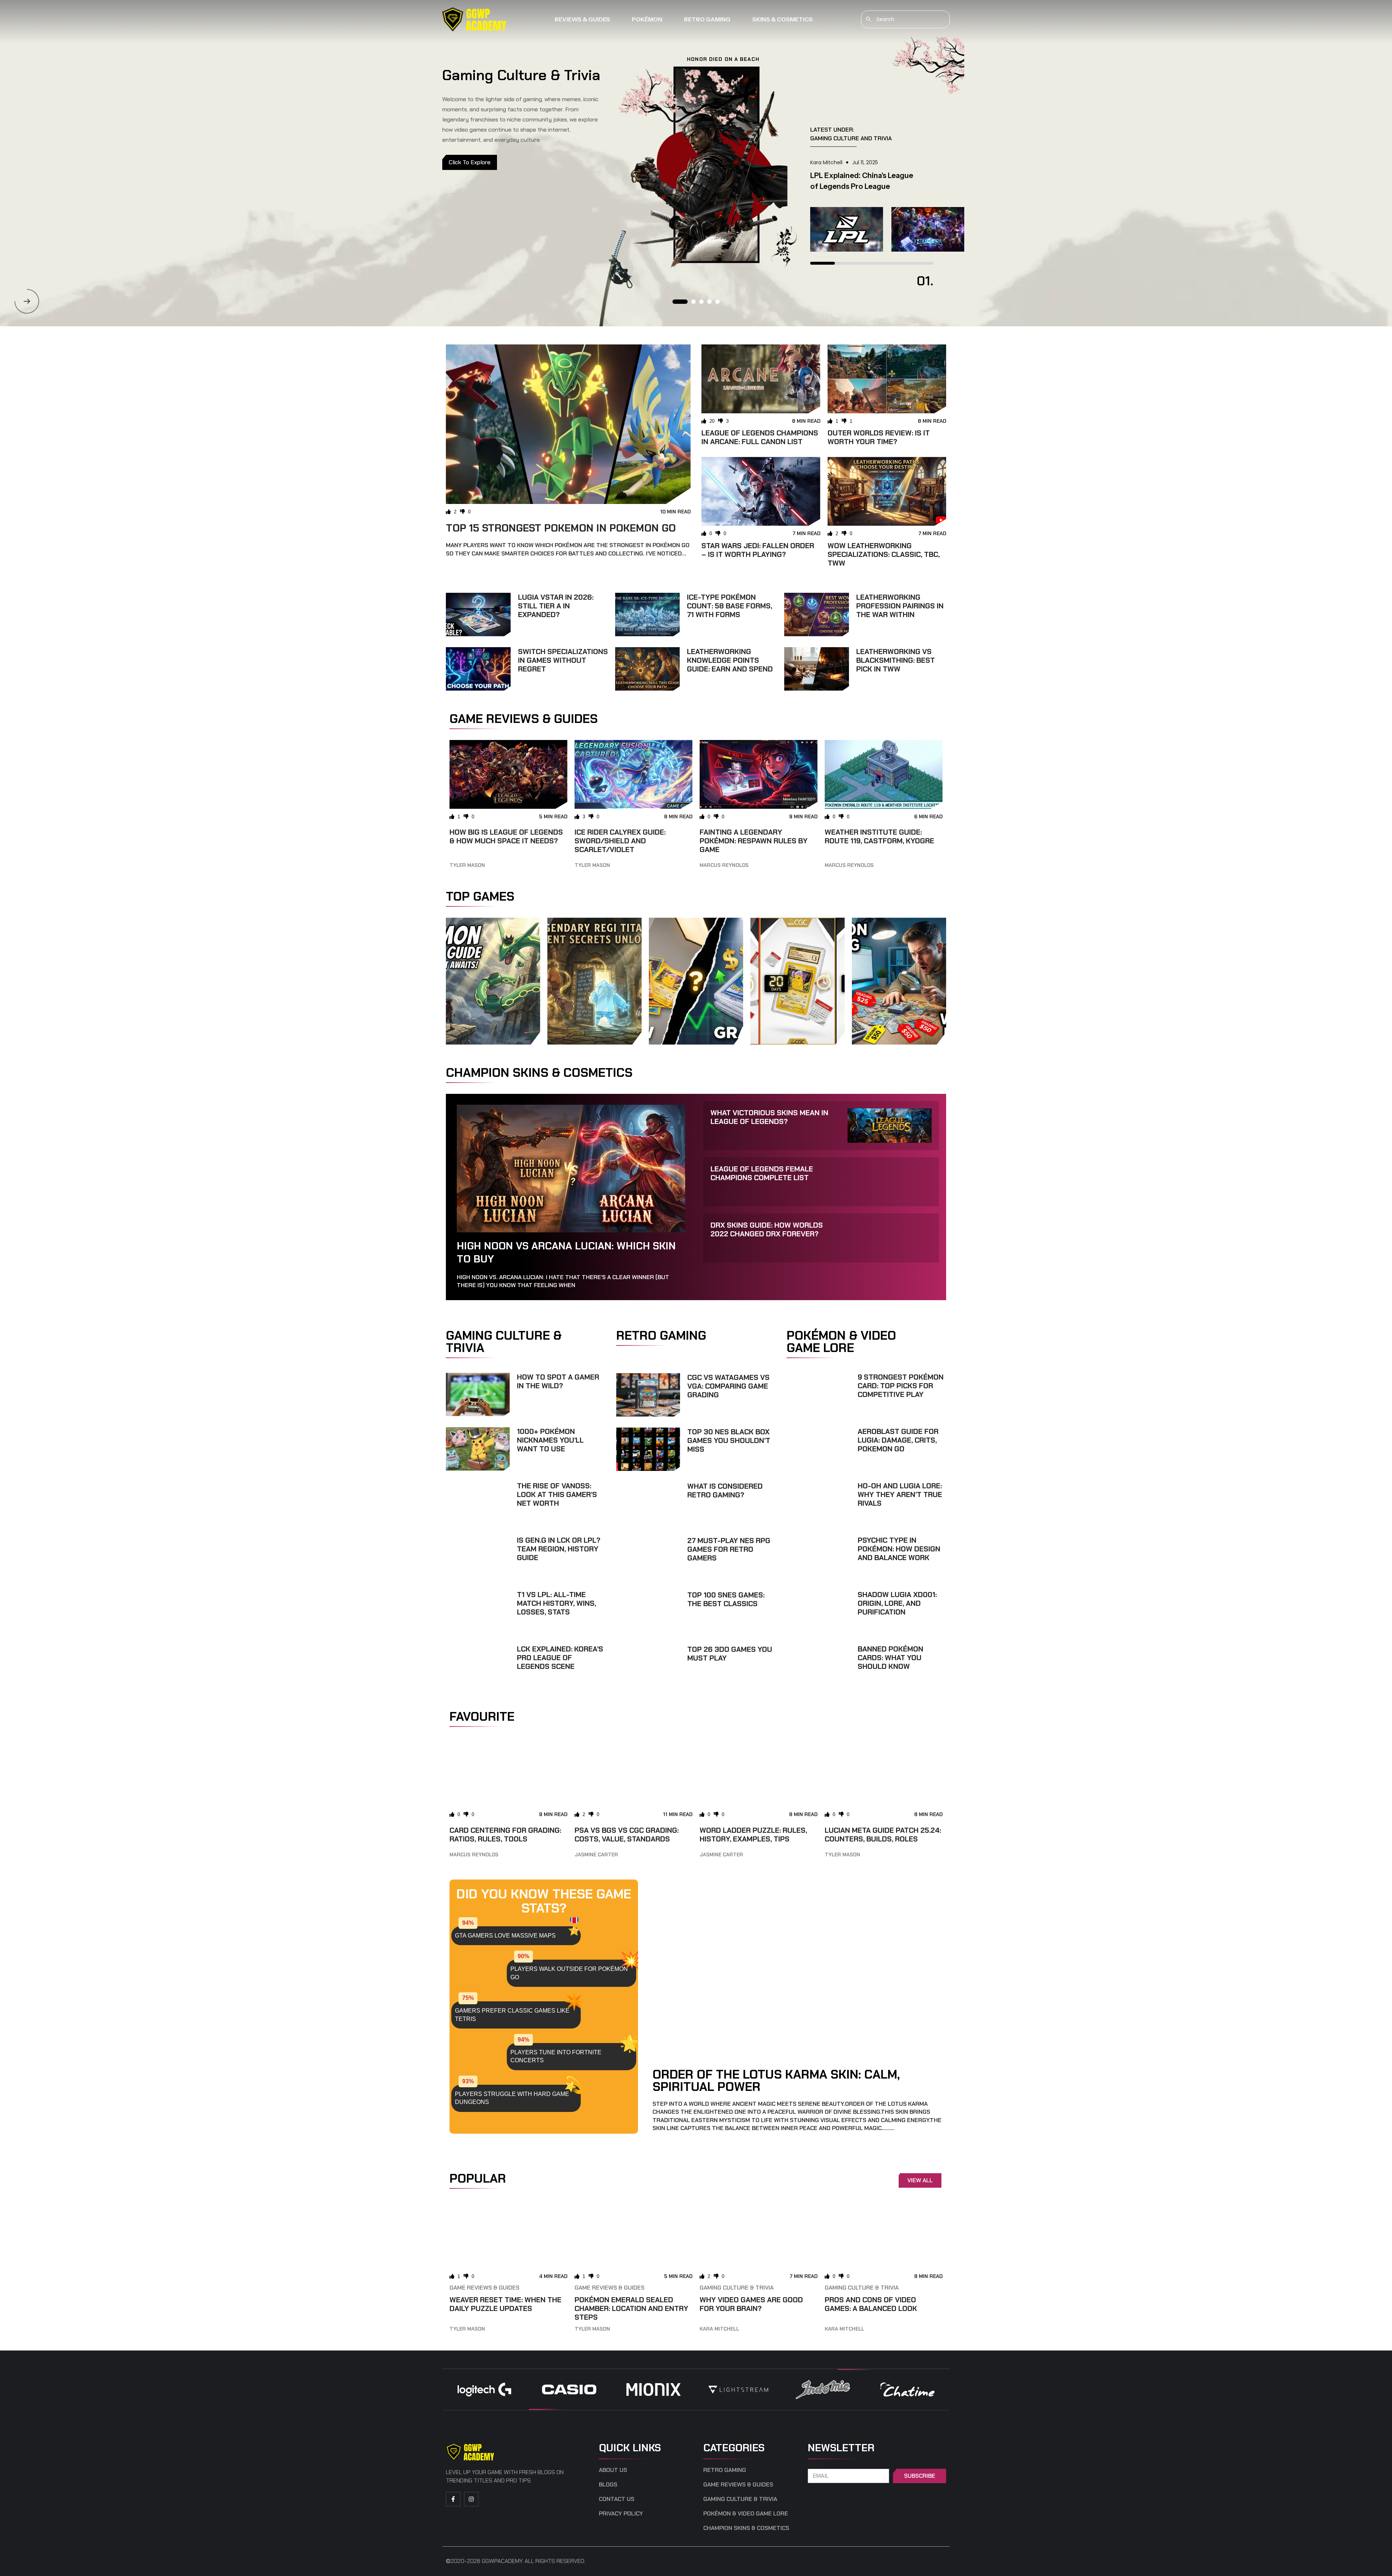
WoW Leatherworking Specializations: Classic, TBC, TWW (884, 554)
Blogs (608, 2485)
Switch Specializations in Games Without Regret (563, 660)
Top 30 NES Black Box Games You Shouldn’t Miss (729, 1440)
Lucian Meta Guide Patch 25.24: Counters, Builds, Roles (883, 1835)
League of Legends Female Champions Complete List (762, 1173)
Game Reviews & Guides (484, 2288)
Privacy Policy (621, 2514)
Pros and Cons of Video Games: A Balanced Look (871, 2304)
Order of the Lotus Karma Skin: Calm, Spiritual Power (776, 2080)
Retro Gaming (707, 19)
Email (816, 2465)
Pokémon (647, 19)
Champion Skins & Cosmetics (746, 2528)
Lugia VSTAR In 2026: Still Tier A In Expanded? (556, 606)
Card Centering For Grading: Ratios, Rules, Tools (505, 1835)
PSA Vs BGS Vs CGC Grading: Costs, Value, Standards (627, 1835)
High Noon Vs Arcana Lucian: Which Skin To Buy (566, 1252)
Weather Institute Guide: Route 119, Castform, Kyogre (879, 836)
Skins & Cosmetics (782, 19)
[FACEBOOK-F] (453, 2499)
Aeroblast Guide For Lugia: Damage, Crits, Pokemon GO (898, 1440)
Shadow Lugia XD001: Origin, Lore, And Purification (897, 1603)
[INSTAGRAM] (471, 2499)
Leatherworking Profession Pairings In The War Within (900, 606)
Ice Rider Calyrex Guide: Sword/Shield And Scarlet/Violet (620, 841)
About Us (613, 2470)
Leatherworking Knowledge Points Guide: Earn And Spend (730, 660)
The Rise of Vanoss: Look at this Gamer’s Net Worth (557, 1494)
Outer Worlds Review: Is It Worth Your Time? (879, 437)
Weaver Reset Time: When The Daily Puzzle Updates (506, 2304)
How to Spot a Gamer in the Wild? (558, 1381)
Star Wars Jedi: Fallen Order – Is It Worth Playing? (758, 550)
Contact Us (617, 2499)
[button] (27, 301)
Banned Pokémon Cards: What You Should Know (890, 1658)
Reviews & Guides (582, 19)
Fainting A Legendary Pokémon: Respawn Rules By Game (754, 841)
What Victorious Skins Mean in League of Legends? (769, 1117)
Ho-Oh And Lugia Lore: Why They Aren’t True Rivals (900, 1494)
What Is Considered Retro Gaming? (725, 1490)
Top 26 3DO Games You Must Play (730, 1654)
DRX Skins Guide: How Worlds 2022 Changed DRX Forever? (767, 1229)
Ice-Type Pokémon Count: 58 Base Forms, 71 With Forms (730, 606)
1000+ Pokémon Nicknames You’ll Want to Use (550, 1440)
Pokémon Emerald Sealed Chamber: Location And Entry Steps (631, 2308)
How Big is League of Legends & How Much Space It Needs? (506, 836)
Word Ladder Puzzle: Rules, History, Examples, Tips (753, 1835)
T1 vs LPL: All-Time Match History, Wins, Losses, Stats (556, 1603)
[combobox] (905, 19)
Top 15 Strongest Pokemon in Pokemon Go (561, 528)
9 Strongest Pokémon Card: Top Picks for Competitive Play (901, 1386)
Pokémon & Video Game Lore (746, 2514)
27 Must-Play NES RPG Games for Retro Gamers (729, 1549)
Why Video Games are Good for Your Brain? (751, 2304)
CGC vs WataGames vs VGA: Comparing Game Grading (728, 1386)
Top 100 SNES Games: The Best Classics (726, 1599)
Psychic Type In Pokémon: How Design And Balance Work (899, 1549)
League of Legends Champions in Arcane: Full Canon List (760, 437)
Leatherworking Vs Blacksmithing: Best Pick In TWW (896, 660)
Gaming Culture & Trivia (737, 2288)
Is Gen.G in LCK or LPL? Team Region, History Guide (559, 1549)
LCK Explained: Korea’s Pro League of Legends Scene (560, 1658)
